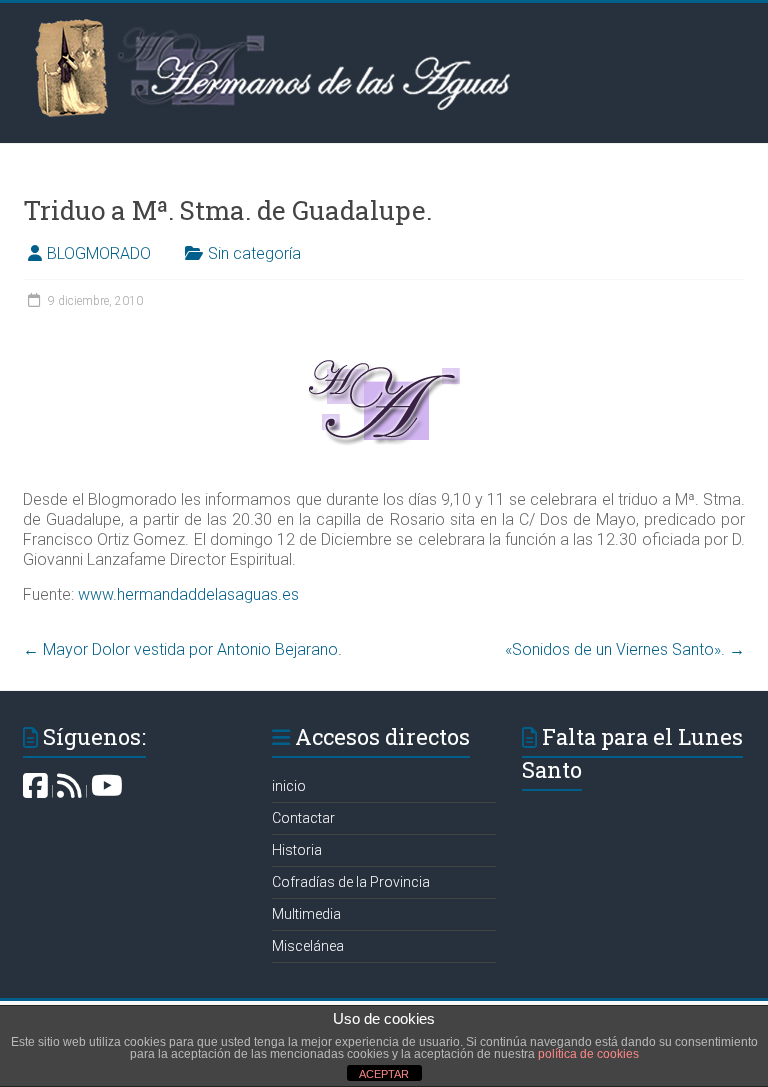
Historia (297, 850)
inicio (289, 786)
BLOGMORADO (99, 253)
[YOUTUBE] (107, 791)
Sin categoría (254, 253)
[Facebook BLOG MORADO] (35, 791)
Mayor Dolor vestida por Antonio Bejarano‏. (182, 649)
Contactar (303, 818)
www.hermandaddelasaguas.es (188, 594)
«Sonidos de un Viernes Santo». (625, 649)
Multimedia (306, 914)
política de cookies (588, 1054)
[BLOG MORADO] (69, 791)
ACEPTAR (384, 1074)
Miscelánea (308, 946)
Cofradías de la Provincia (351, 882)
